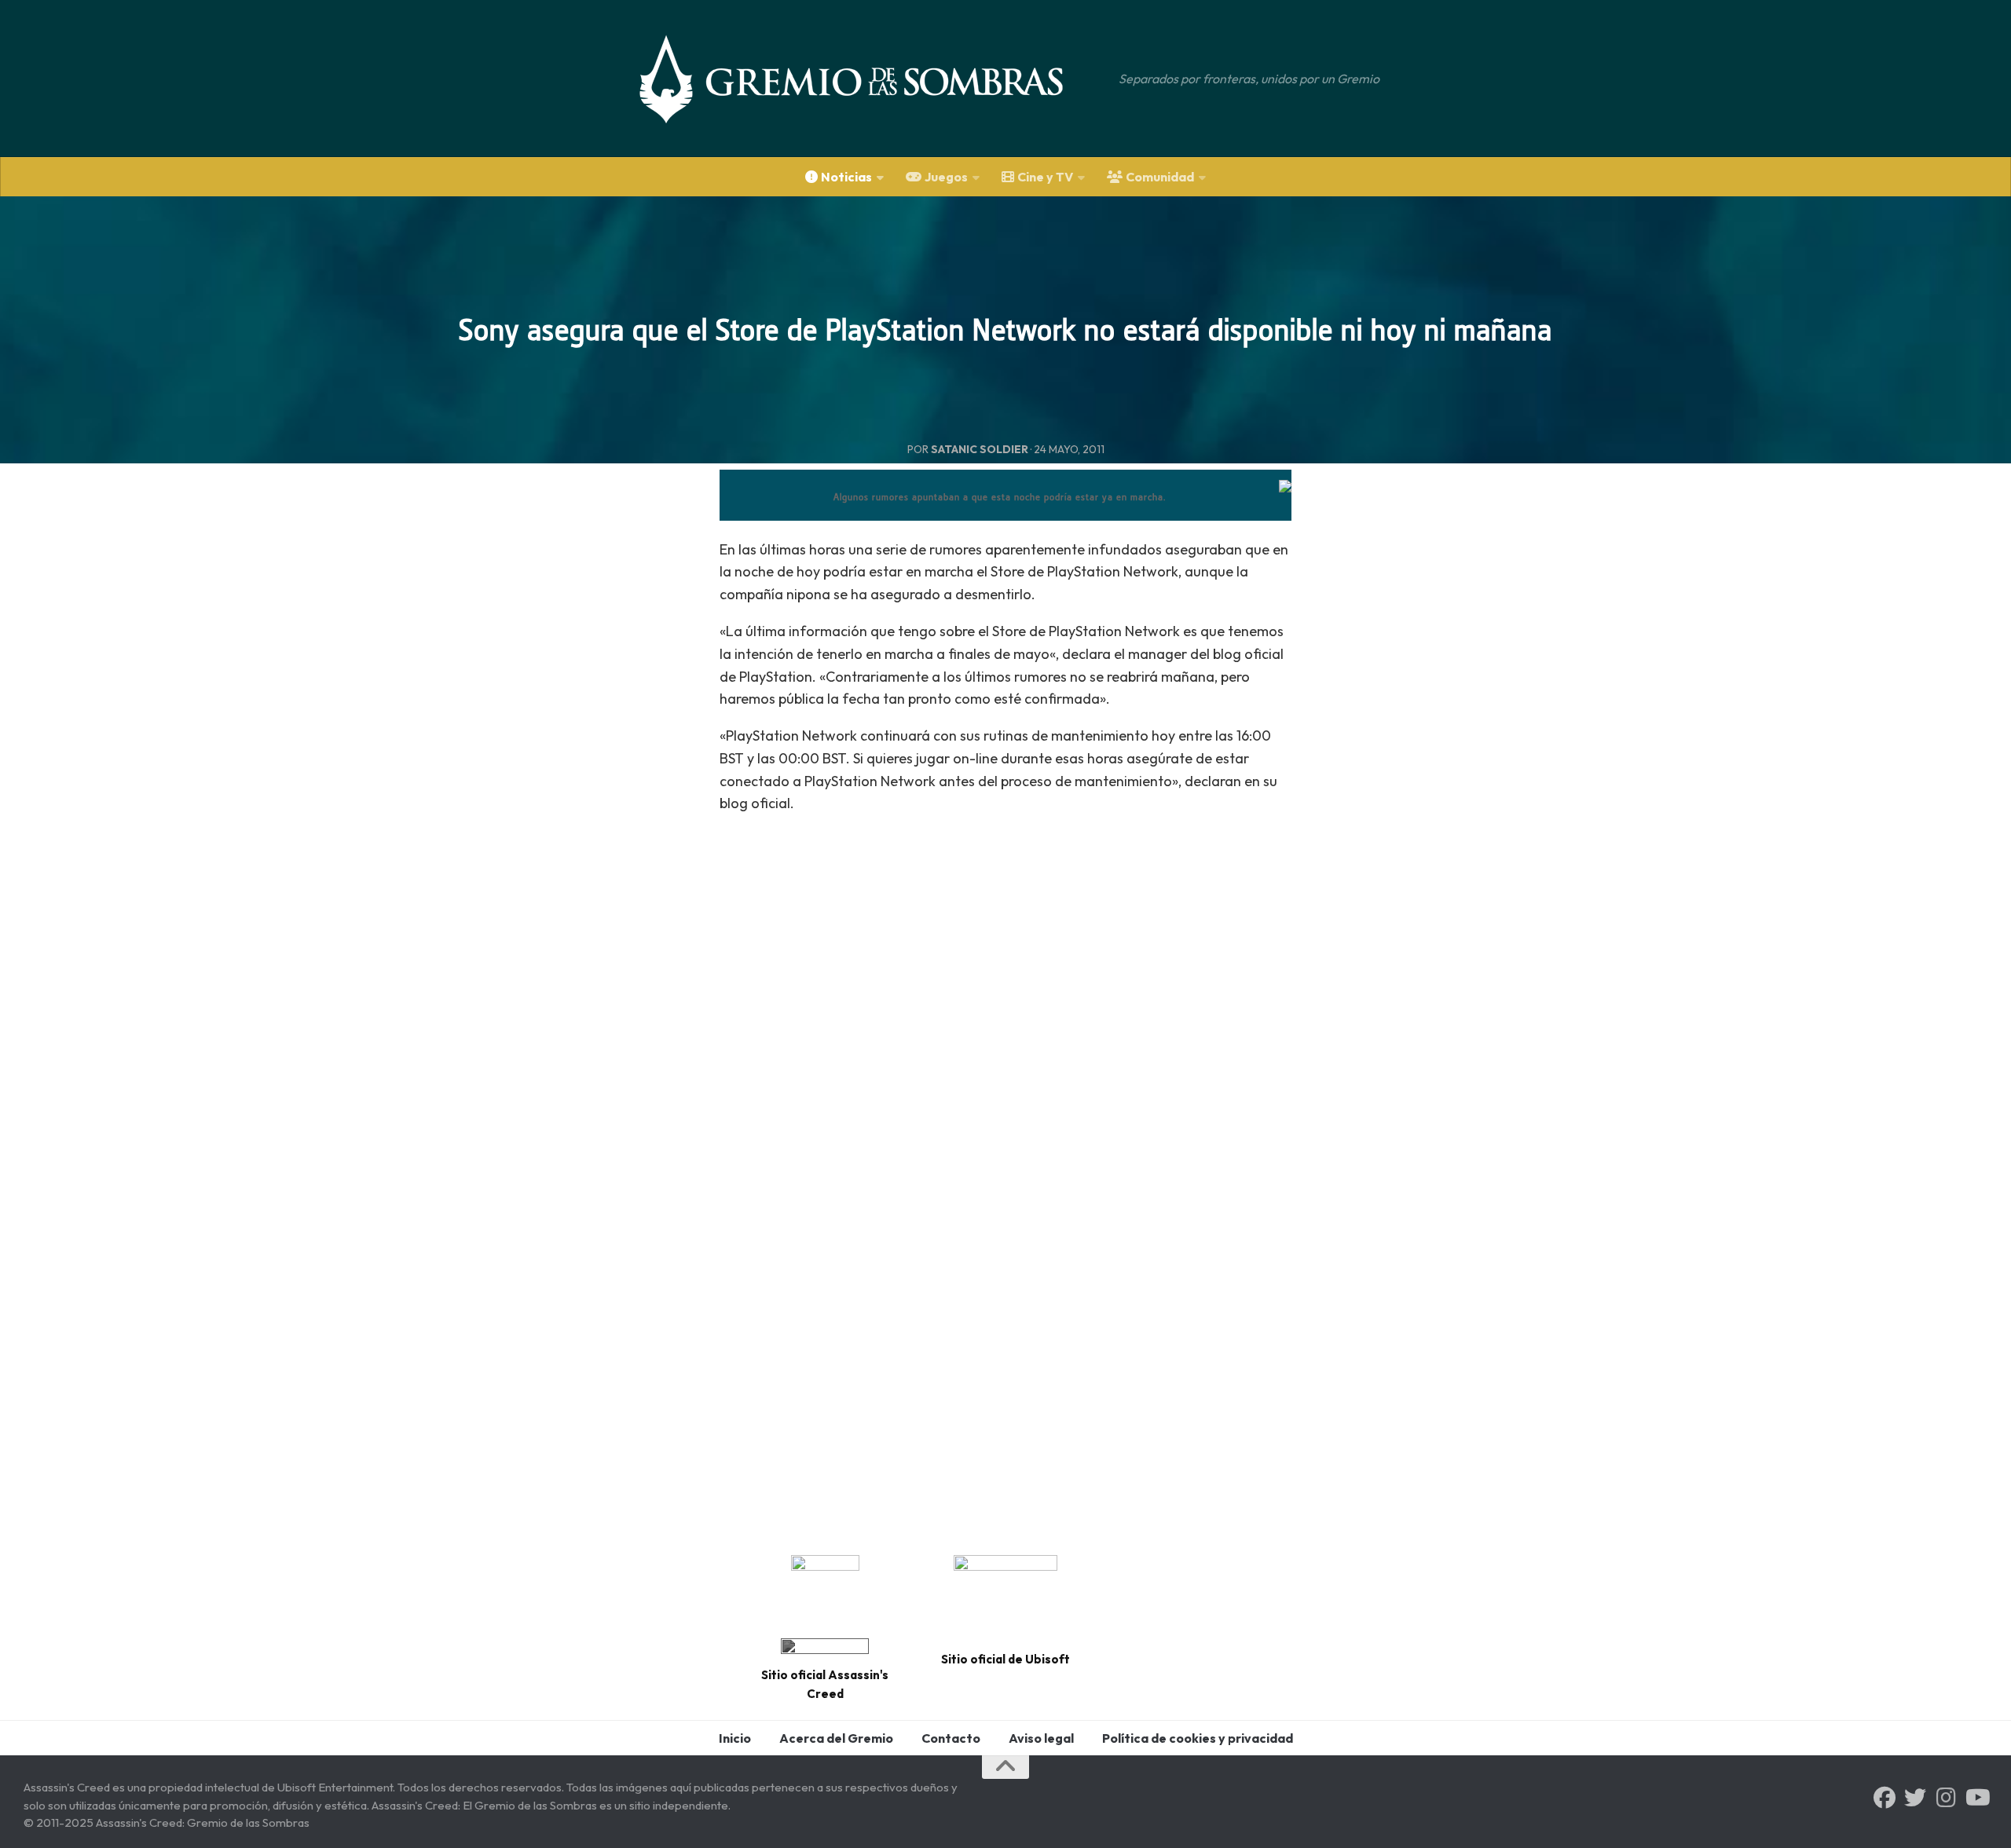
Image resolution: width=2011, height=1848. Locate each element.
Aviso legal (1041, 1738)
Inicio (735, 1738)
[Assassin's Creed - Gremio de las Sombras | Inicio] (867, 79)
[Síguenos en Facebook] (1885, 1798)
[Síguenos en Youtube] (1976, 1798)
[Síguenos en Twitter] (1915, 1798)
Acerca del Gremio (836, 1738)
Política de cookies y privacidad (1198, 1738)
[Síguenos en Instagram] (1946, 1798)
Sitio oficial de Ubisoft (1005, 1659)
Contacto (951, 1738)
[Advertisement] (1005, 977)
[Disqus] (1005, 1315)
